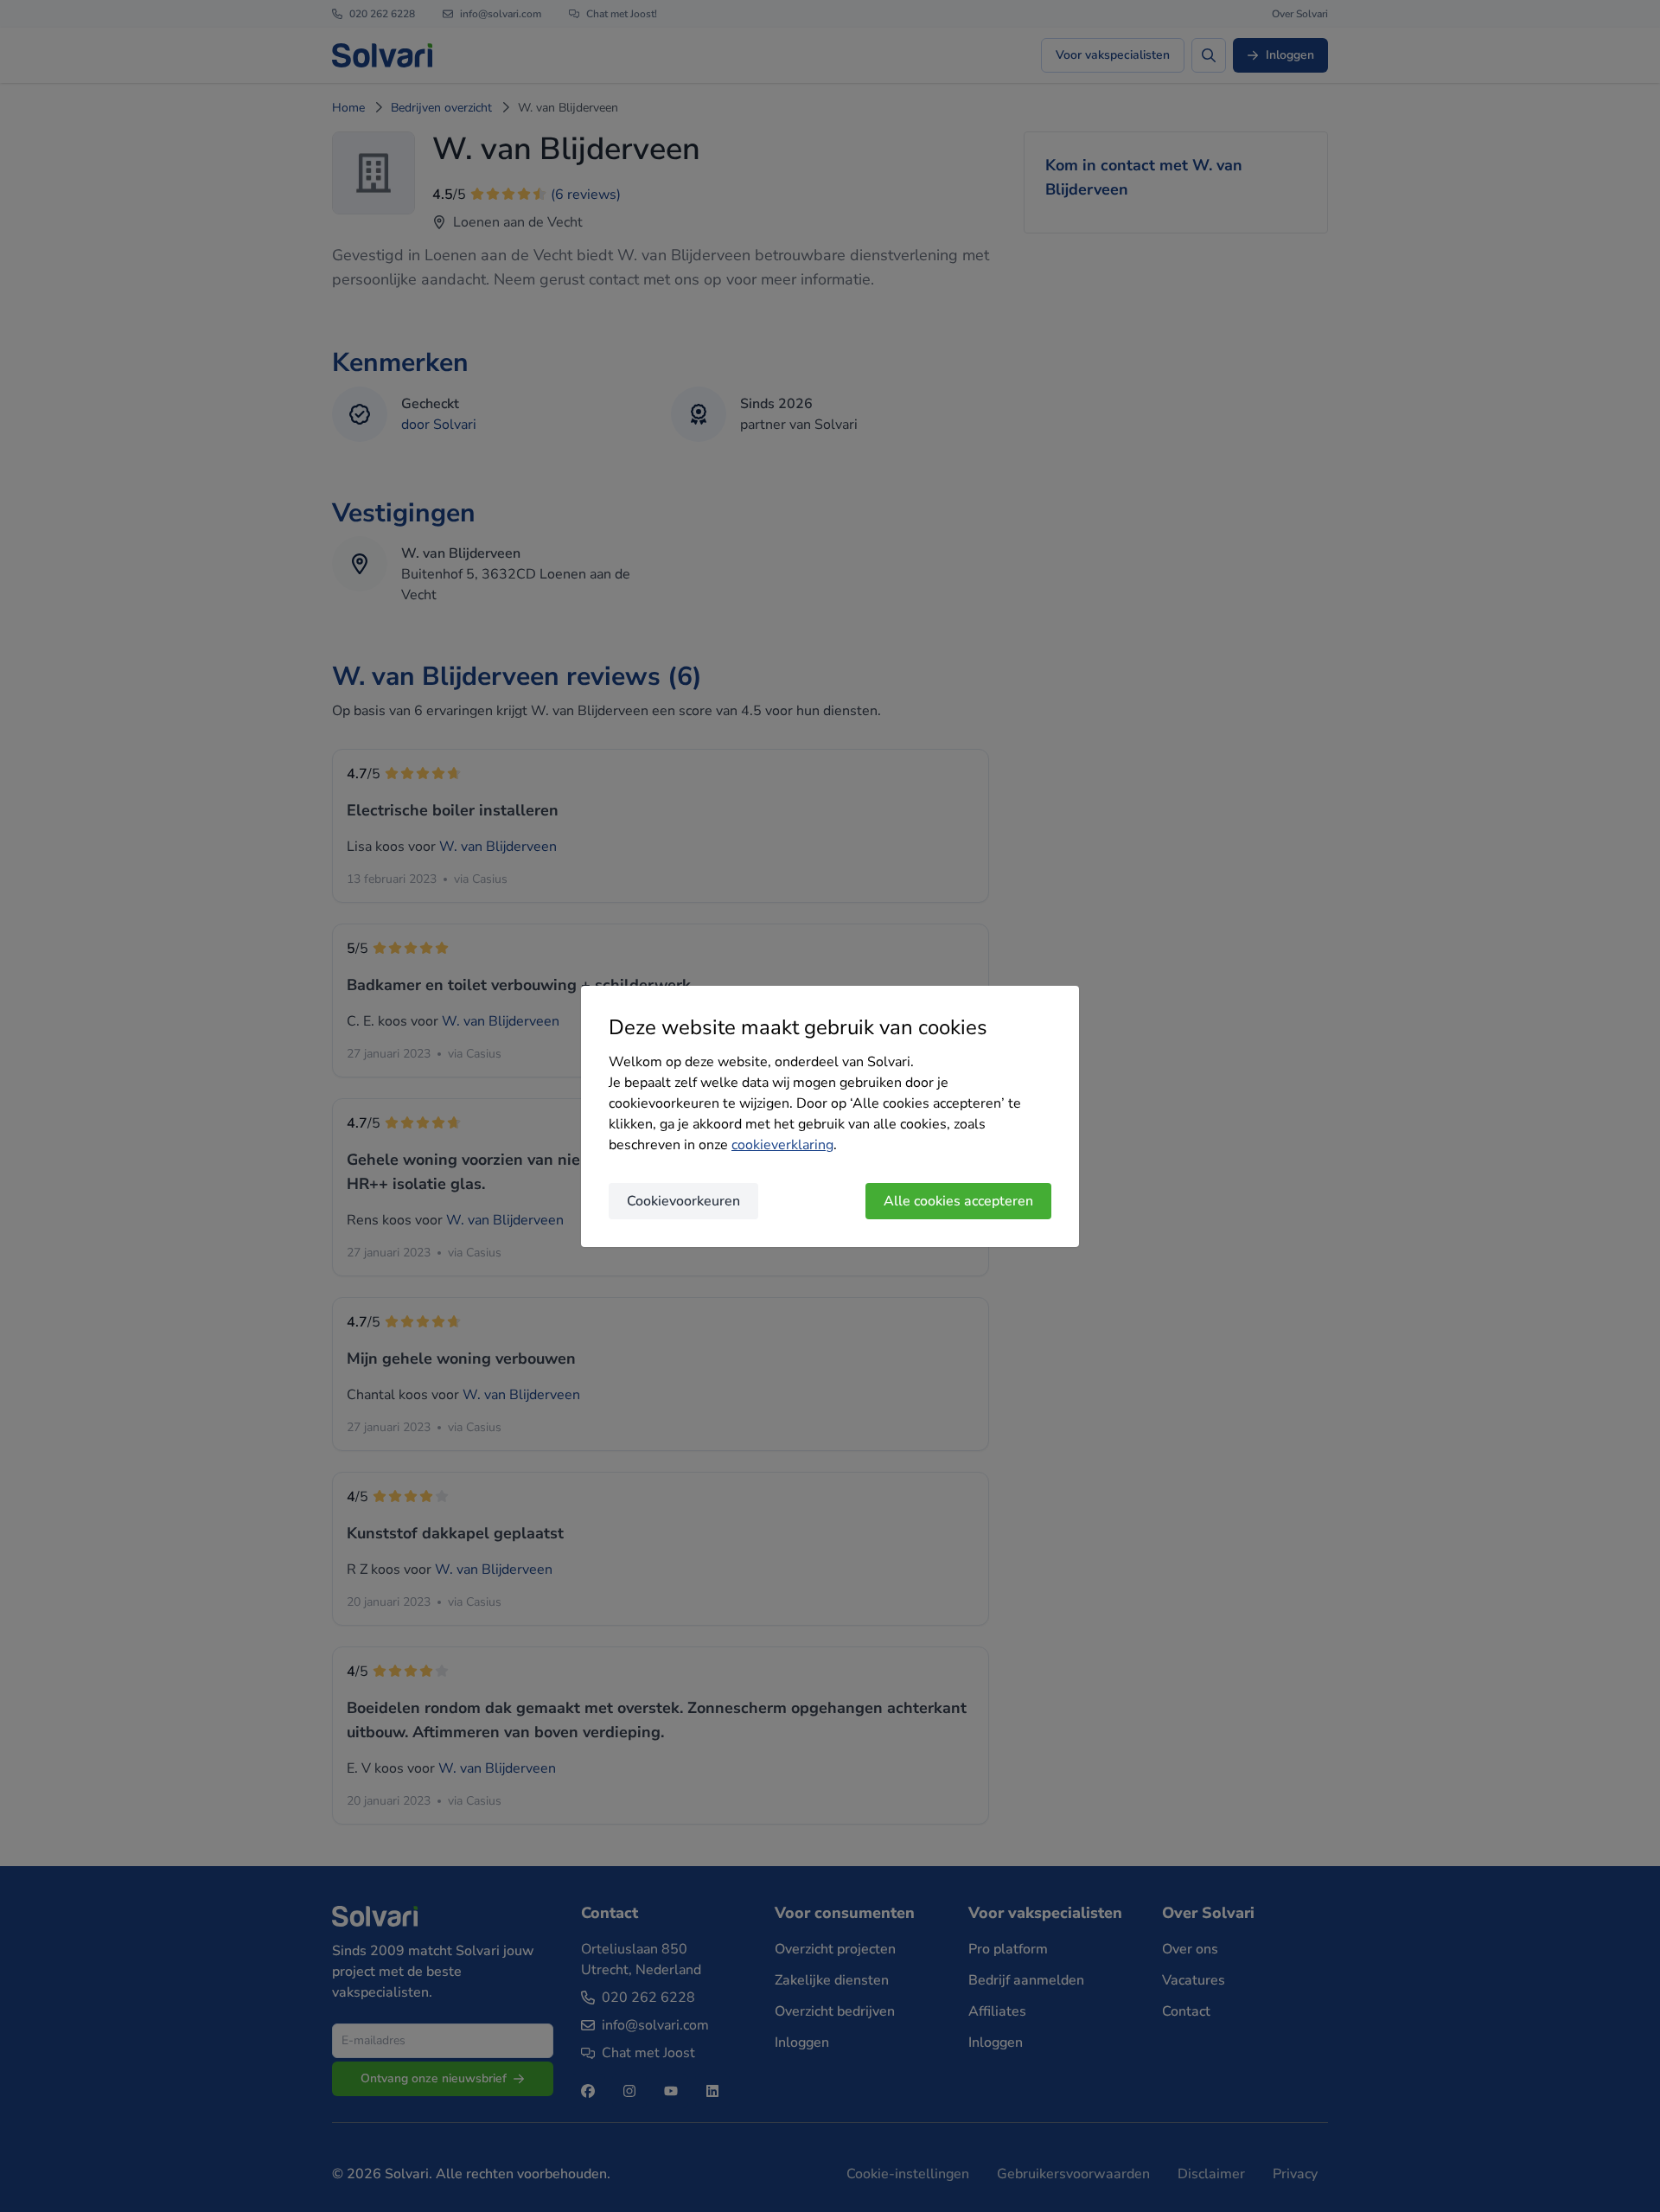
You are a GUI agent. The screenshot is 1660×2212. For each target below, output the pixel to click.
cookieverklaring (782, 1145)
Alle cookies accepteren (958, 1201)
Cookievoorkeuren (683, 1201)
